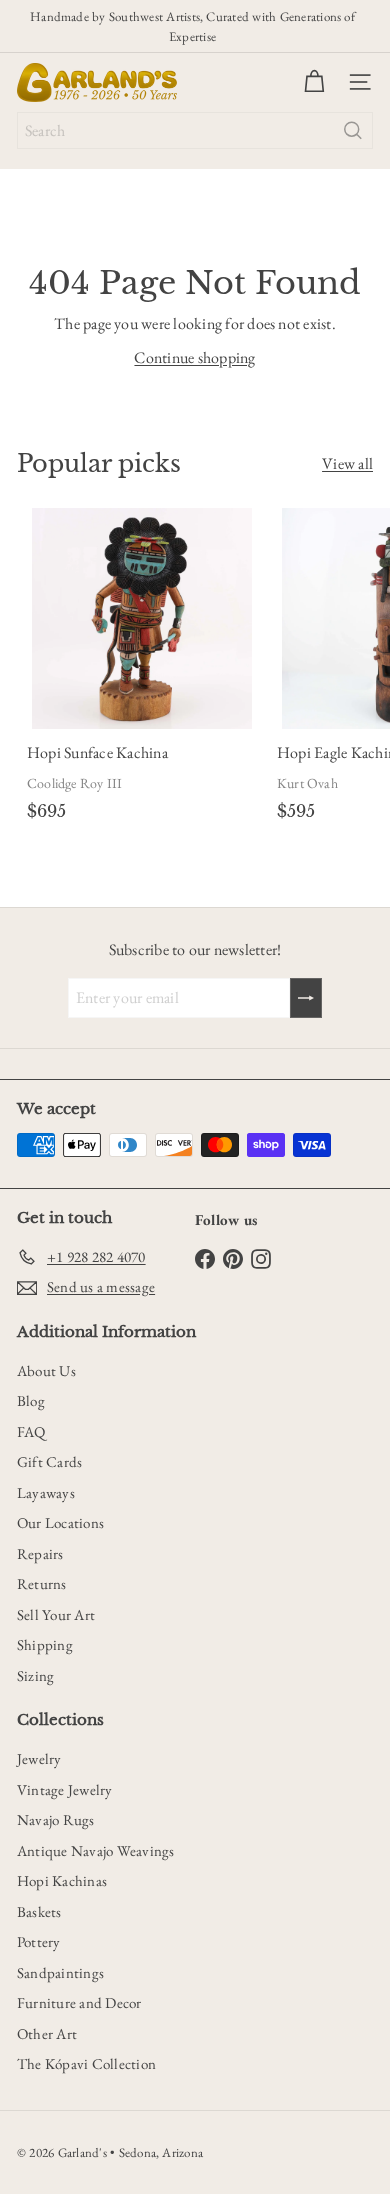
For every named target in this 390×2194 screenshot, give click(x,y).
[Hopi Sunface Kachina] (142, 669)
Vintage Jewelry (65, 1789)
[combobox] (195, 130)
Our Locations (60, 1522)
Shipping (45, 1644)
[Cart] (314, 82)
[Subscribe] (306, 998)
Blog (31, 1400)
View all (347, 463)
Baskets (39, 1911)
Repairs (40, 1553)
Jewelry (39, 1758)
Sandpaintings (60, 1972)
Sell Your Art (56, 1614)
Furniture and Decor (79, 2002)
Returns (42, 1583)
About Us (46, 1370)
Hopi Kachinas (62, 1880)
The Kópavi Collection (86, 2063)
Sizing (35, 1675)
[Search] (353, 130)
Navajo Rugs (56, 1819)
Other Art (47, 2033)
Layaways (46, 1492)
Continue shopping (194, 357)
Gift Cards (49, 1461)
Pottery (39, 1941)
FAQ (31, 1431)
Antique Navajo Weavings (96, 1850)
